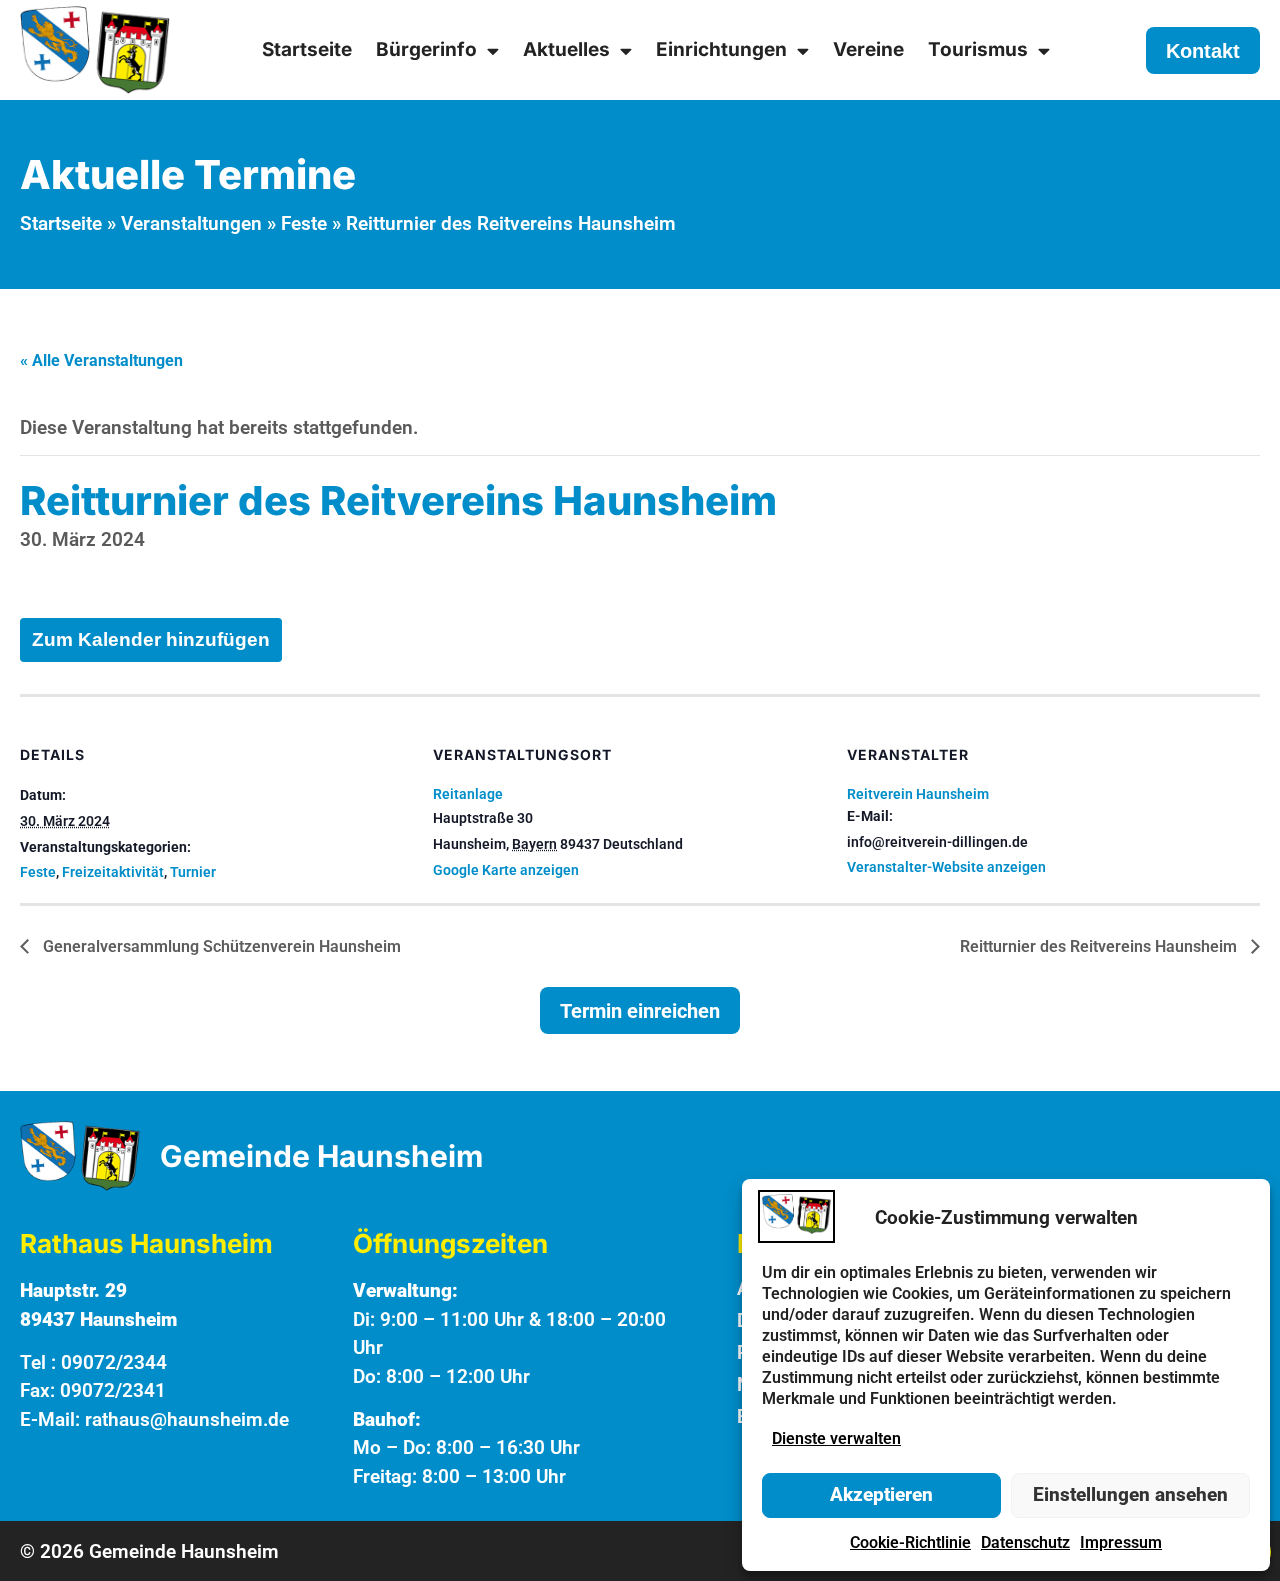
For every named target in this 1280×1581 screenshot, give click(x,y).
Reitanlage (468, 794)
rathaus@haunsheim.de (187, 1419)
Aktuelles (566, 49)
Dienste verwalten (836, 1438)
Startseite (307, 49)
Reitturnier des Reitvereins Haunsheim (1100, 946)
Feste (304, 223)
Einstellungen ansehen (1130, 1494)
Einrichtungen (721, 49)
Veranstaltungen (191, 223)
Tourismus (978, 49)
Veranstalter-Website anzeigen (946, 867)
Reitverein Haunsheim (918, 794)
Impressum (1121, 1542)
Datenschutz (1025, 1542)
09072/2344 (114, 1362)
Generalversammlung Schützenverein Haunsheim (220, 946)
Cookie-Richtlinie (910, 1542)
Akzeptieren (881, 1494)
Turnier (193, 872)
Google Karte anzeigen (506, 870)
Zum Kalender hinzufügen (151, 639)
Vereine (868, 49)
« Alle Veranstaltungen (101, 360)
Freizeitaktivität (113, 872)
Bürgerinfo (426, 49)
